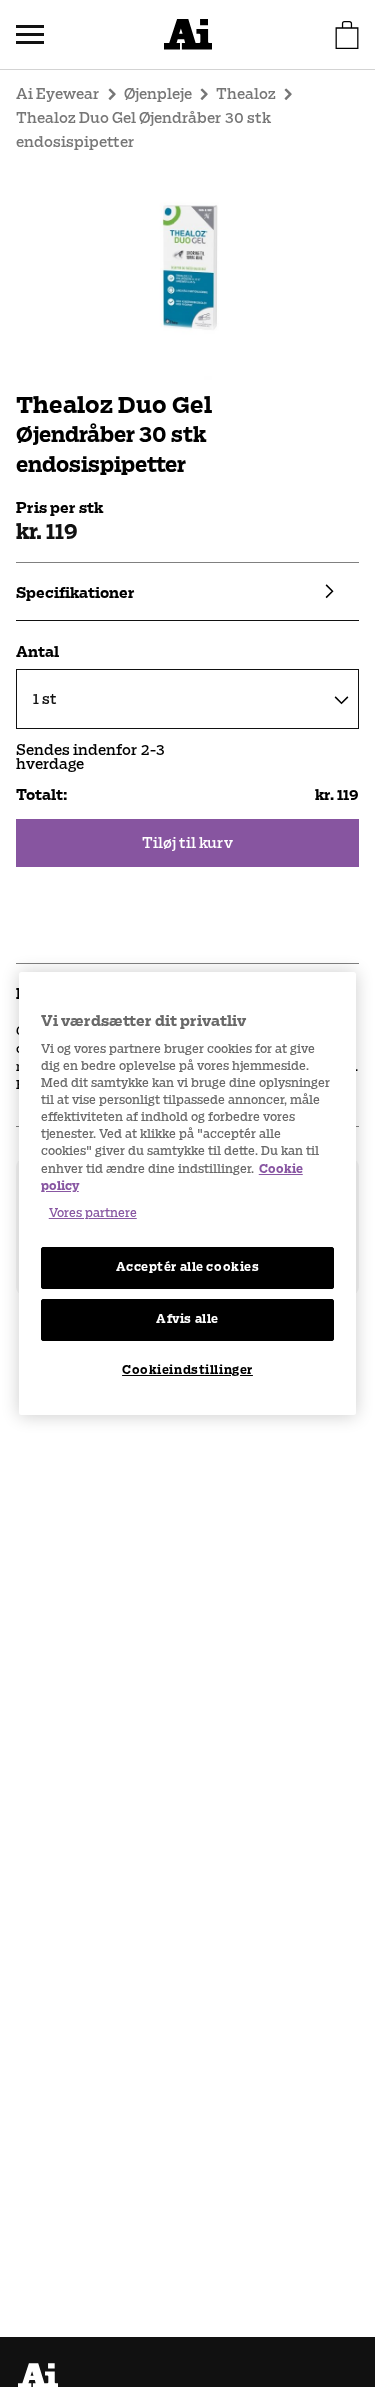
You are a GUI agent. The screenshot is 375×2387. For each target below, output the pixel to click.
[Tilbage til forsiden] (188, 34)
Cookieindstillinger (187, 1370)
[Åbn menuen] (30, 35)
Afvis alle (187, 1319)
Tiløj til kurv (187, 843)
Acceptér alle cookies (188, 1267)
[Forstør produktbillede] (187, 267)
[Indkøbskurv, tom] (347, 35)
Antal (37, 652)
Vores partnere (93, 1213)
